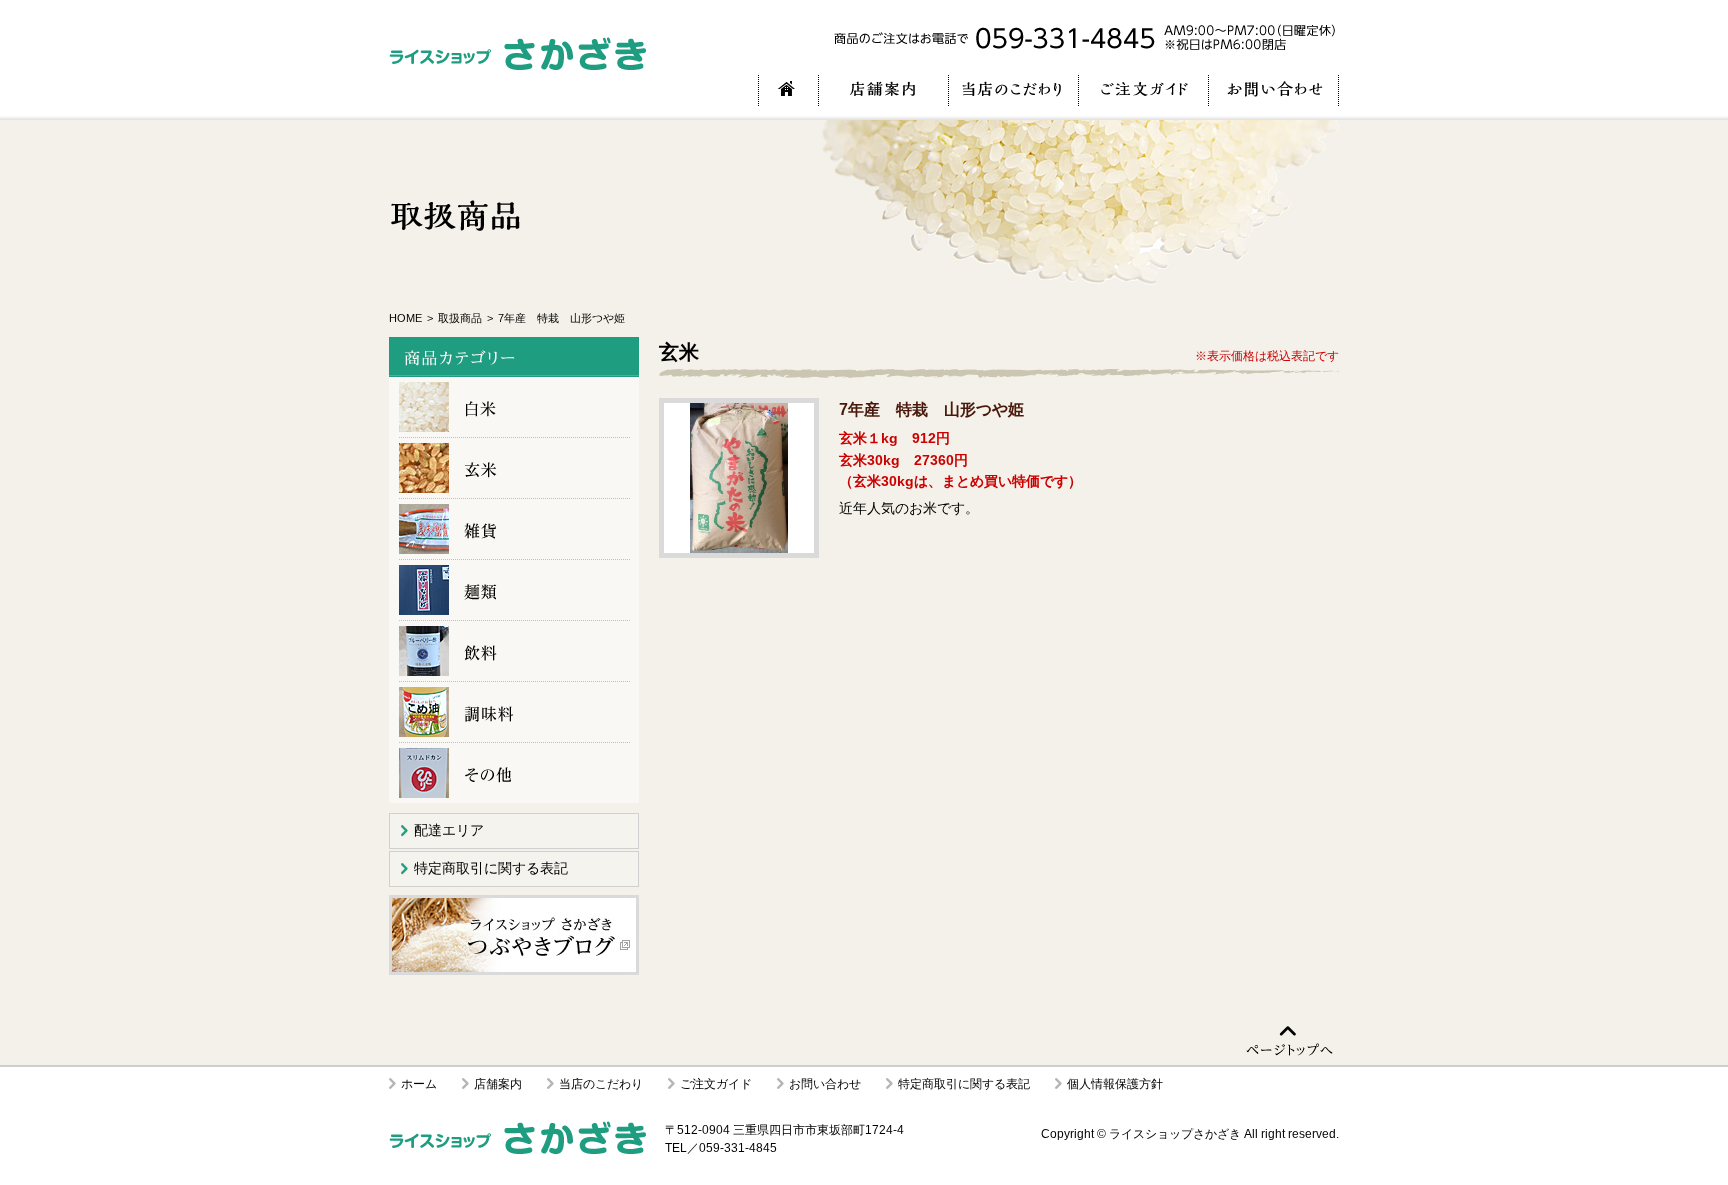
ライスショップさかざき (1175, 1134)
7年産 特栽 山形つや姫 (739, 478)
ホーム (419, 1084)
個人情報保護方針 (1115, 1084)
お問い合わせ (825, 1084)
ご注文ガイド (716, 1084)
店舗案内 (498, 1084)
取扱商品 (460, 318)
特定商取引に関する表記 (491, 868)
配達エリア (449, 830)
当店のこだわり (601, 1084)
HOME (405, 318)
